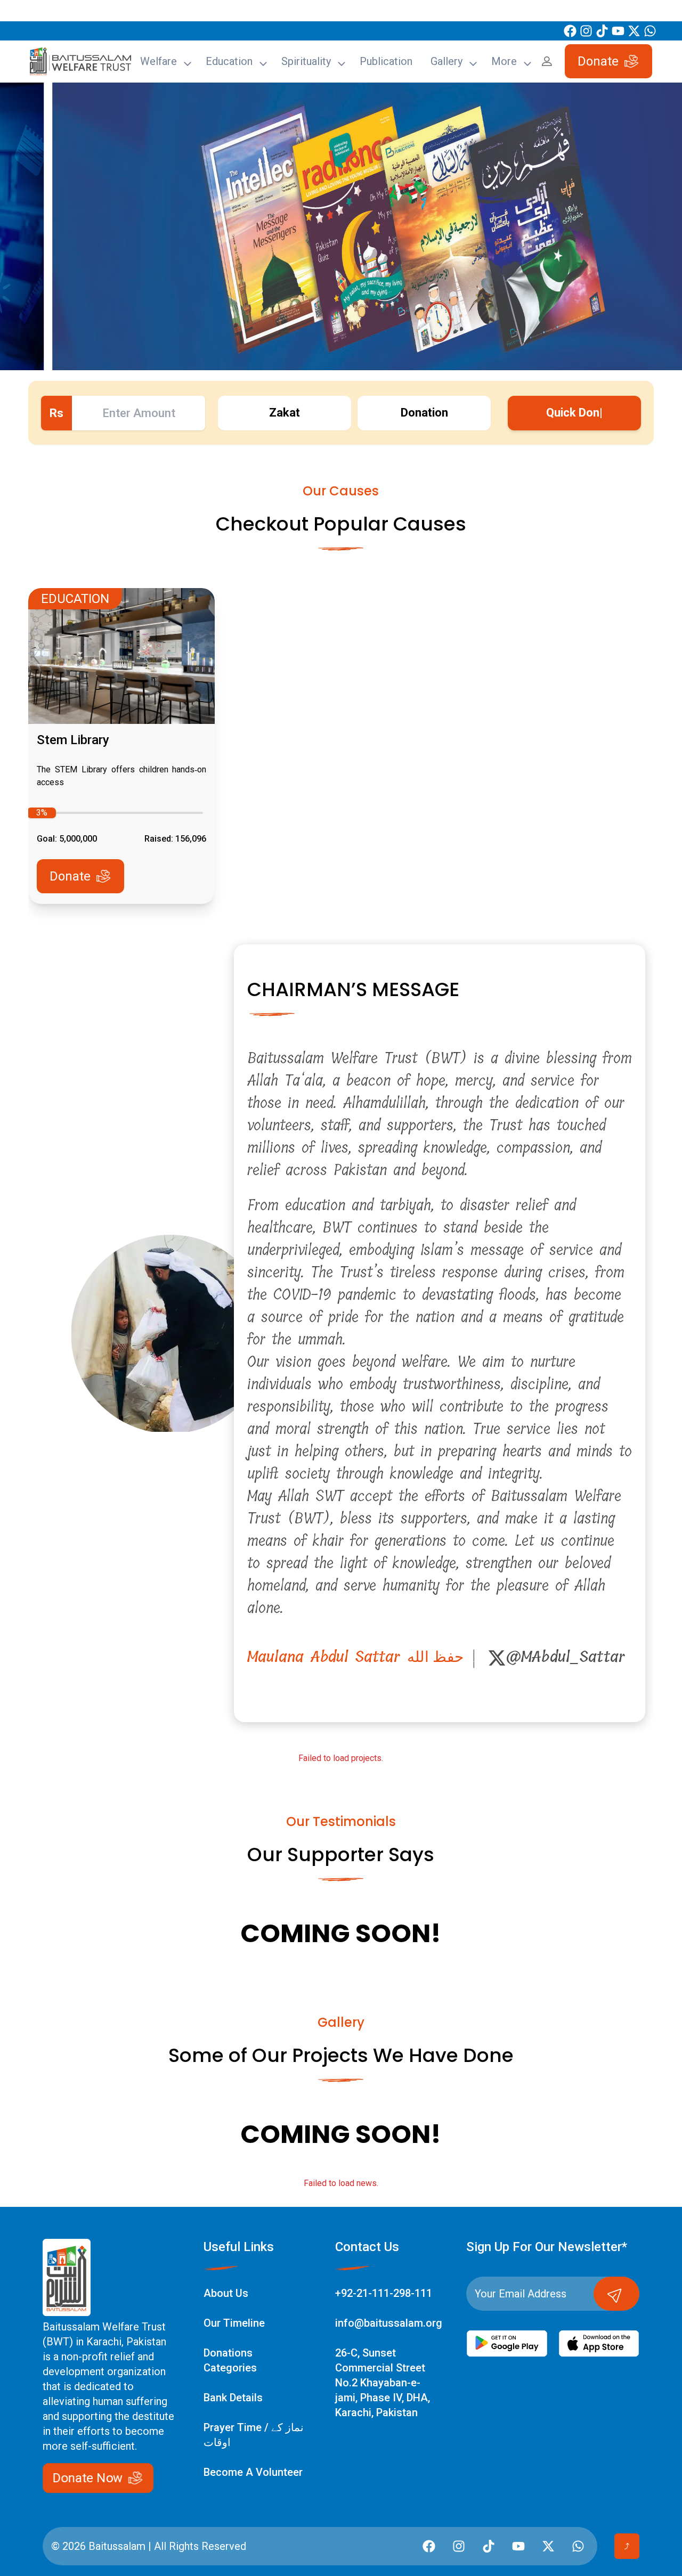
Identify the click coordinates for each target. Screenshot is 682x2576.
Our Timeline (234, 2323)
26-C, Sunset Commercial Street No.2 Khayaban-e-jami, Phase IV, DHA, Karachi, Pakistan (383, 2383)
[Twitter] (634, 31)
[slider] (42, 813)
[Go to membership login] (547, 61)
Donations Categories (230, 2360)
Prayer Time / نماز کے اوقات (254, 2435)
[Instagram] (586, 31)
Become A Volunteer (253, 2472)
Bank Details (233, 2398)
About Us (226, 2293)
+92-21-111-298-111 (384, 2293)
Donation (424, 413)
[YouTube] (618, 31)
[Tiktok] (602, 31)
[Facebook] (570, 31)
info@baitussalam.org (389, 2323)
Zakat (285, 413)
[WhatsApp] (650, 31)
